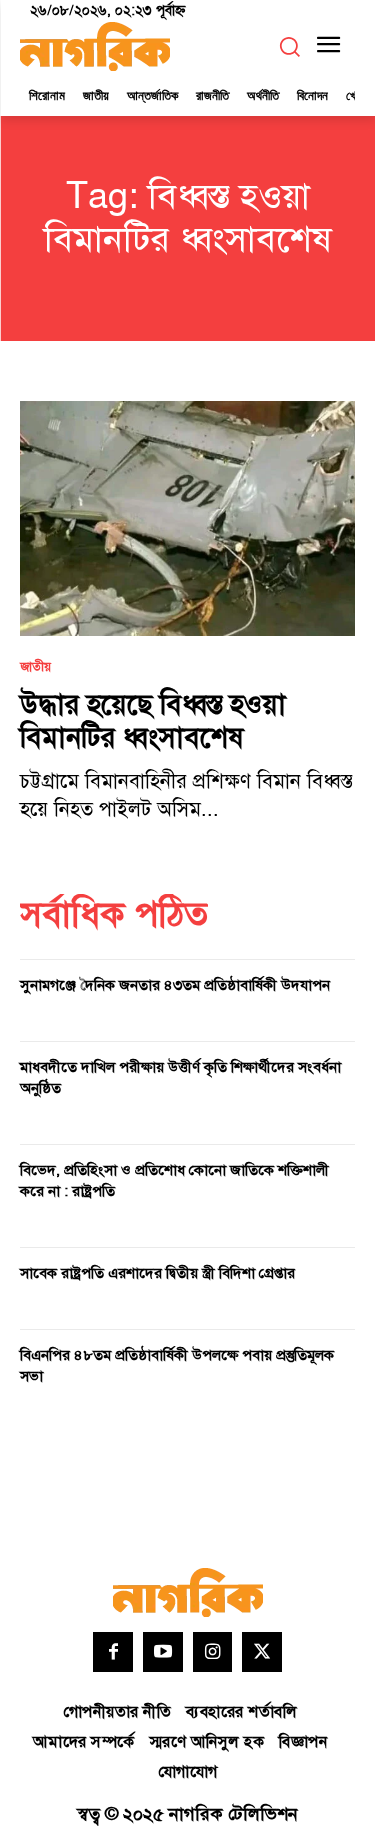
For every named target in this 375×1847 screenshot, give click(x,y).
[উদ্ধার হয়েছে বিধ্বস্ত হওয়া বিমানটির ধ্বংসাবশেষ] (187, 518)
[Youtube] (163, 1652)
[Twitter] (262, 1652)
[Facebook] (113, 1652)
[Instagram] (213, 1652)
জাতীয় (35, 667)
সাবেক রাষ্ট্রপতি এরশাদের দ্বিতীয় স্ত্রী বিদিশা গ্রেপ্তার (157, 1273)
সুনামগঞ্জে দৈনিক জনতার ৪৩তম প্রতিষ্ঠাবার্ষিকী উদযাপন (175, 985)
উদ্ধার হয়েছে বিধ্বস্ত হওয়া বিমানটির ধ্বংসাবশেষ (153, 722)
